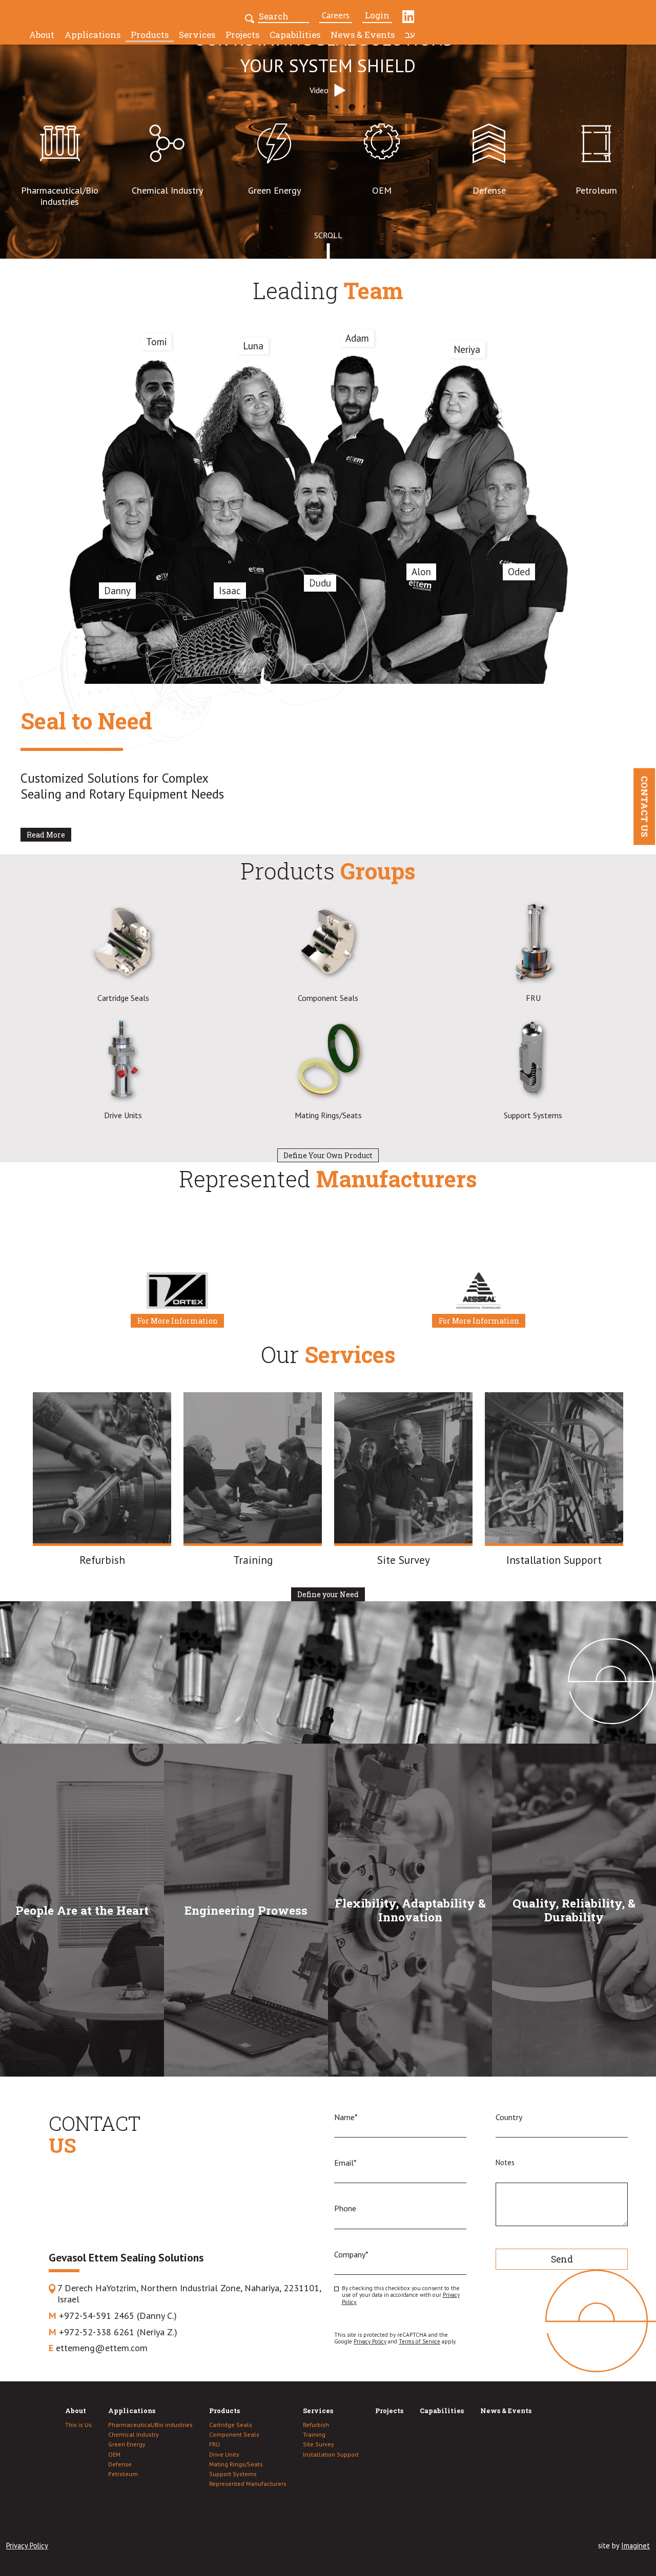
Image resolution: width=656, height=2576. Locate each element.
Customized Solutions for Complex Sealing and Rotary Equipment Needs (122, 786)
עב (410, 35)
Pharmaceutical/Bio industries (150, 2425)
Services (197, 35)
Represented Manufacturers (248, 2484)
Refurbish (316, 2425)
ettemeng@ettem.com (98, 2348)
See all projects (119, 1724)
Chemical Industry (134, 2435)
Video (319, 90)
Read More (46, 835)
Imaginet (635, 2546)
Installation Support (331, 2455)
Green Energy (127, 2444)
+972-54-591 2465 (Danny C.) (113, 2316)
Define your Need (328, 1595)
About (42, 35)
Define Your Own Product (328, 1156)
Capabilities (295, 35)
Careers (336, 15)
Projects (242, 35)
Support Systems (233, 2474)
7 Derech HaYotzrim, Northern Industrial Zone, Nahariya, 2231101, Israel (189, 2294)
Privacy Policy (370, 2341)
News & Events (363, 35)
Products (150, 35)
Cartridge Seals (231, 2425)
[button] (250, 17)
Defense (120, 2464)
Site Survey (319, 2444)
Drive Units (224, 2455)
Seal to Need (86, 721)
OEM (114, 2455)
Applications (93, 35)
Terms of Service (419, 2341)
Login (377, 15)
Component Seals (234, 2435)
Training (314, 2435)
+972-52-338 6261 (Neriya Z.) (113, 2332)
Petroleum (123, 2474)
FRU (214, 2444)
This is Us (78, 2425)
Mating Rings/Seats (236, 2464)
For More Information (178, 1321)
